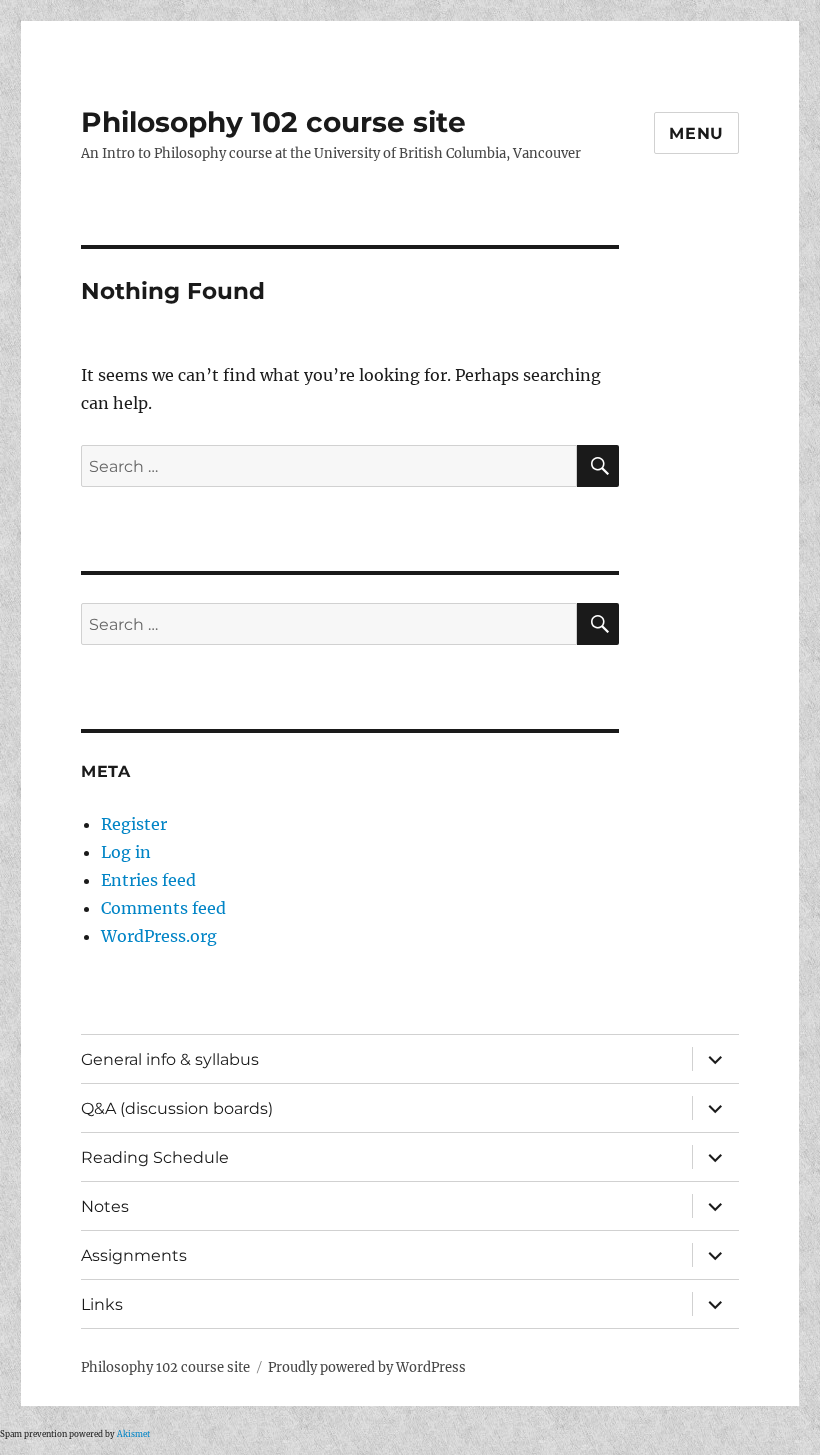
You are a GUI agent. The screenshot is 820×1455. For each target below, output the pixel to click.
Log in (126, 852)
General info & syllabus (170, 1059)
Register (134, 824)
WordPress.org (159, 936)
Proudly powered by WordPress (367, 1367)
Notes (105, 1206)
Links (102, 1304)
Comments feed (163, 908)
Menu (696, 133)
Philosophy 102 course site (273, 122)
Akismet (133, 1434)
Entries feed (148, 880)
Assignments (134, 1255)
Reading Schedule (155, 1157)
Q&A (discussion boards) (177, 1108)
